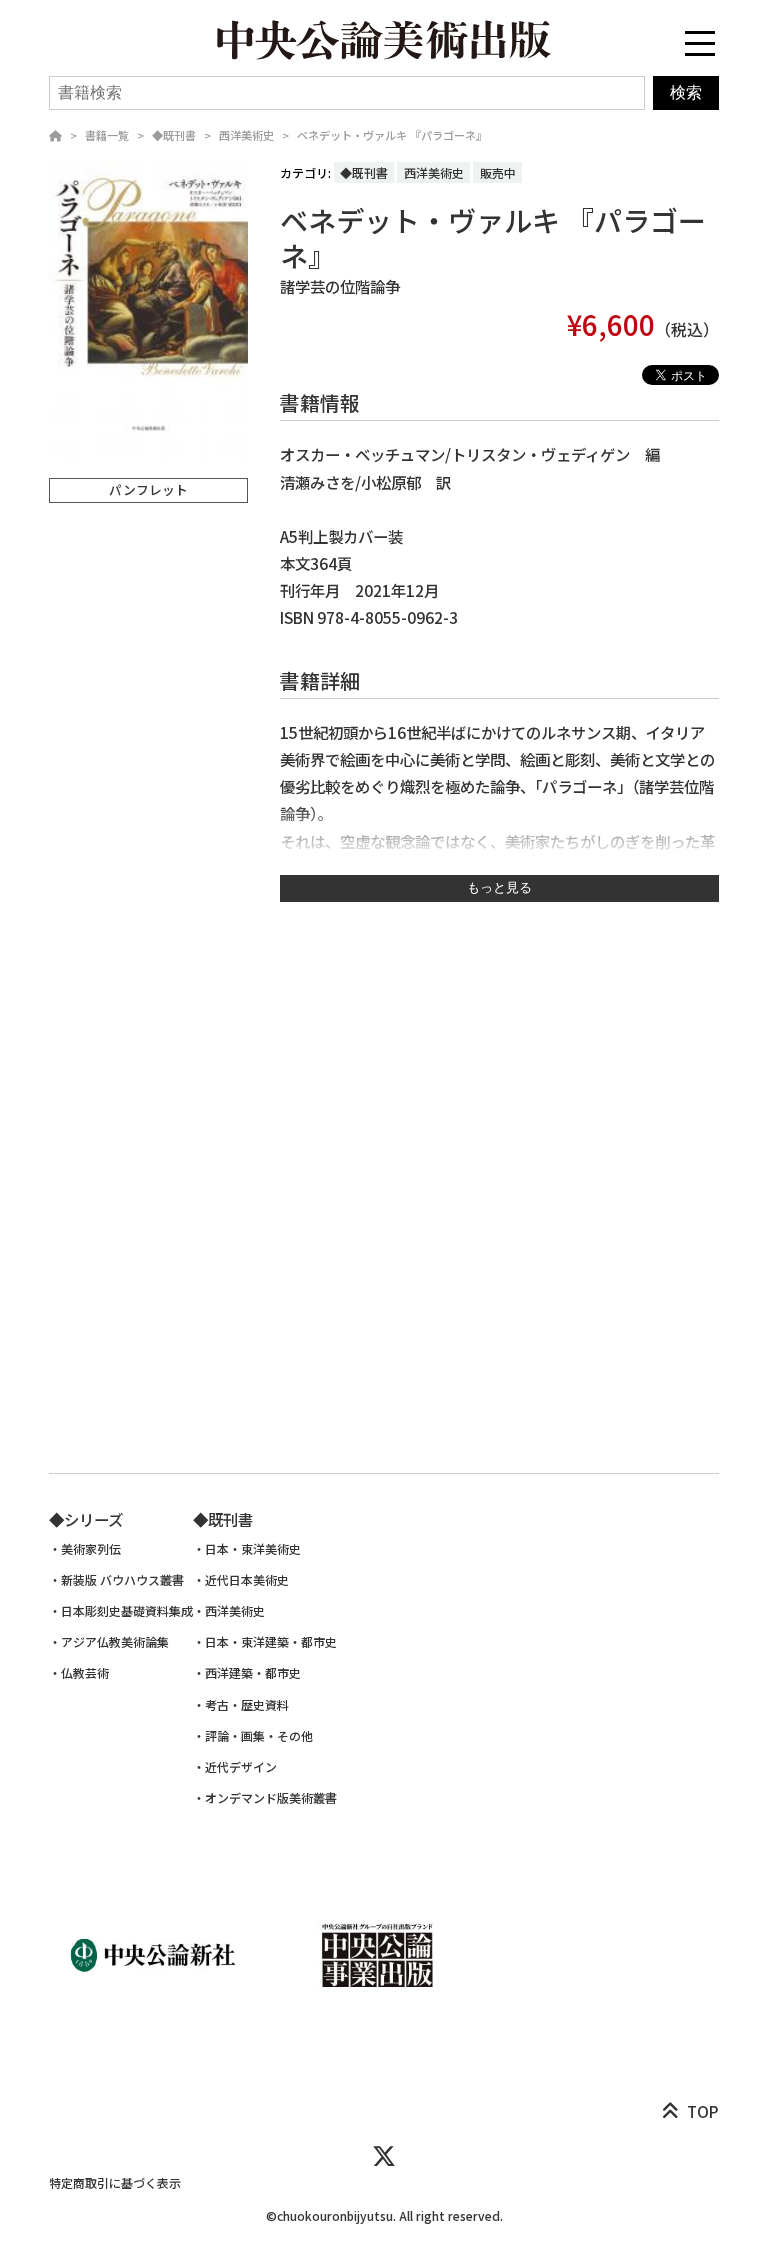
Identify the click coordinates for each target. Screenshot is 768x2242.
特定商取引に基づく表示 (115, 2182)
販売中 (498, 172)
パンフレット (148, 489)
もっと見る (499, 887)
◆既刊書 (174, 135)
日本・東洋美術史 (253, 1549)
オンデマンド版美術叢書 (271, 1798)
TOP (703, 2111)
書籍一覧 (107, 135)
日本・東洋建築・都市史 (271, 1642)
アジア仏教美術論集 (115, 1642)
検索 (686, 92)
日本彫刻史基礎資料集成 (127, 1611)
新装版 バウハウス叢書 (122, 1580)
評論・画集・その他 (259, 1736)
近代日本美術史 (247, 1580)
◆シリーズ (86, 1519)
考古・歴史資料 (247, 1705)
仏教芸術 (85, 1673)
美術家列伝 (91, 1549)
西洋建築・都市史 (253, 1673)
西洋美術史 (246, 135)
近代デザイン (241, 1767)
